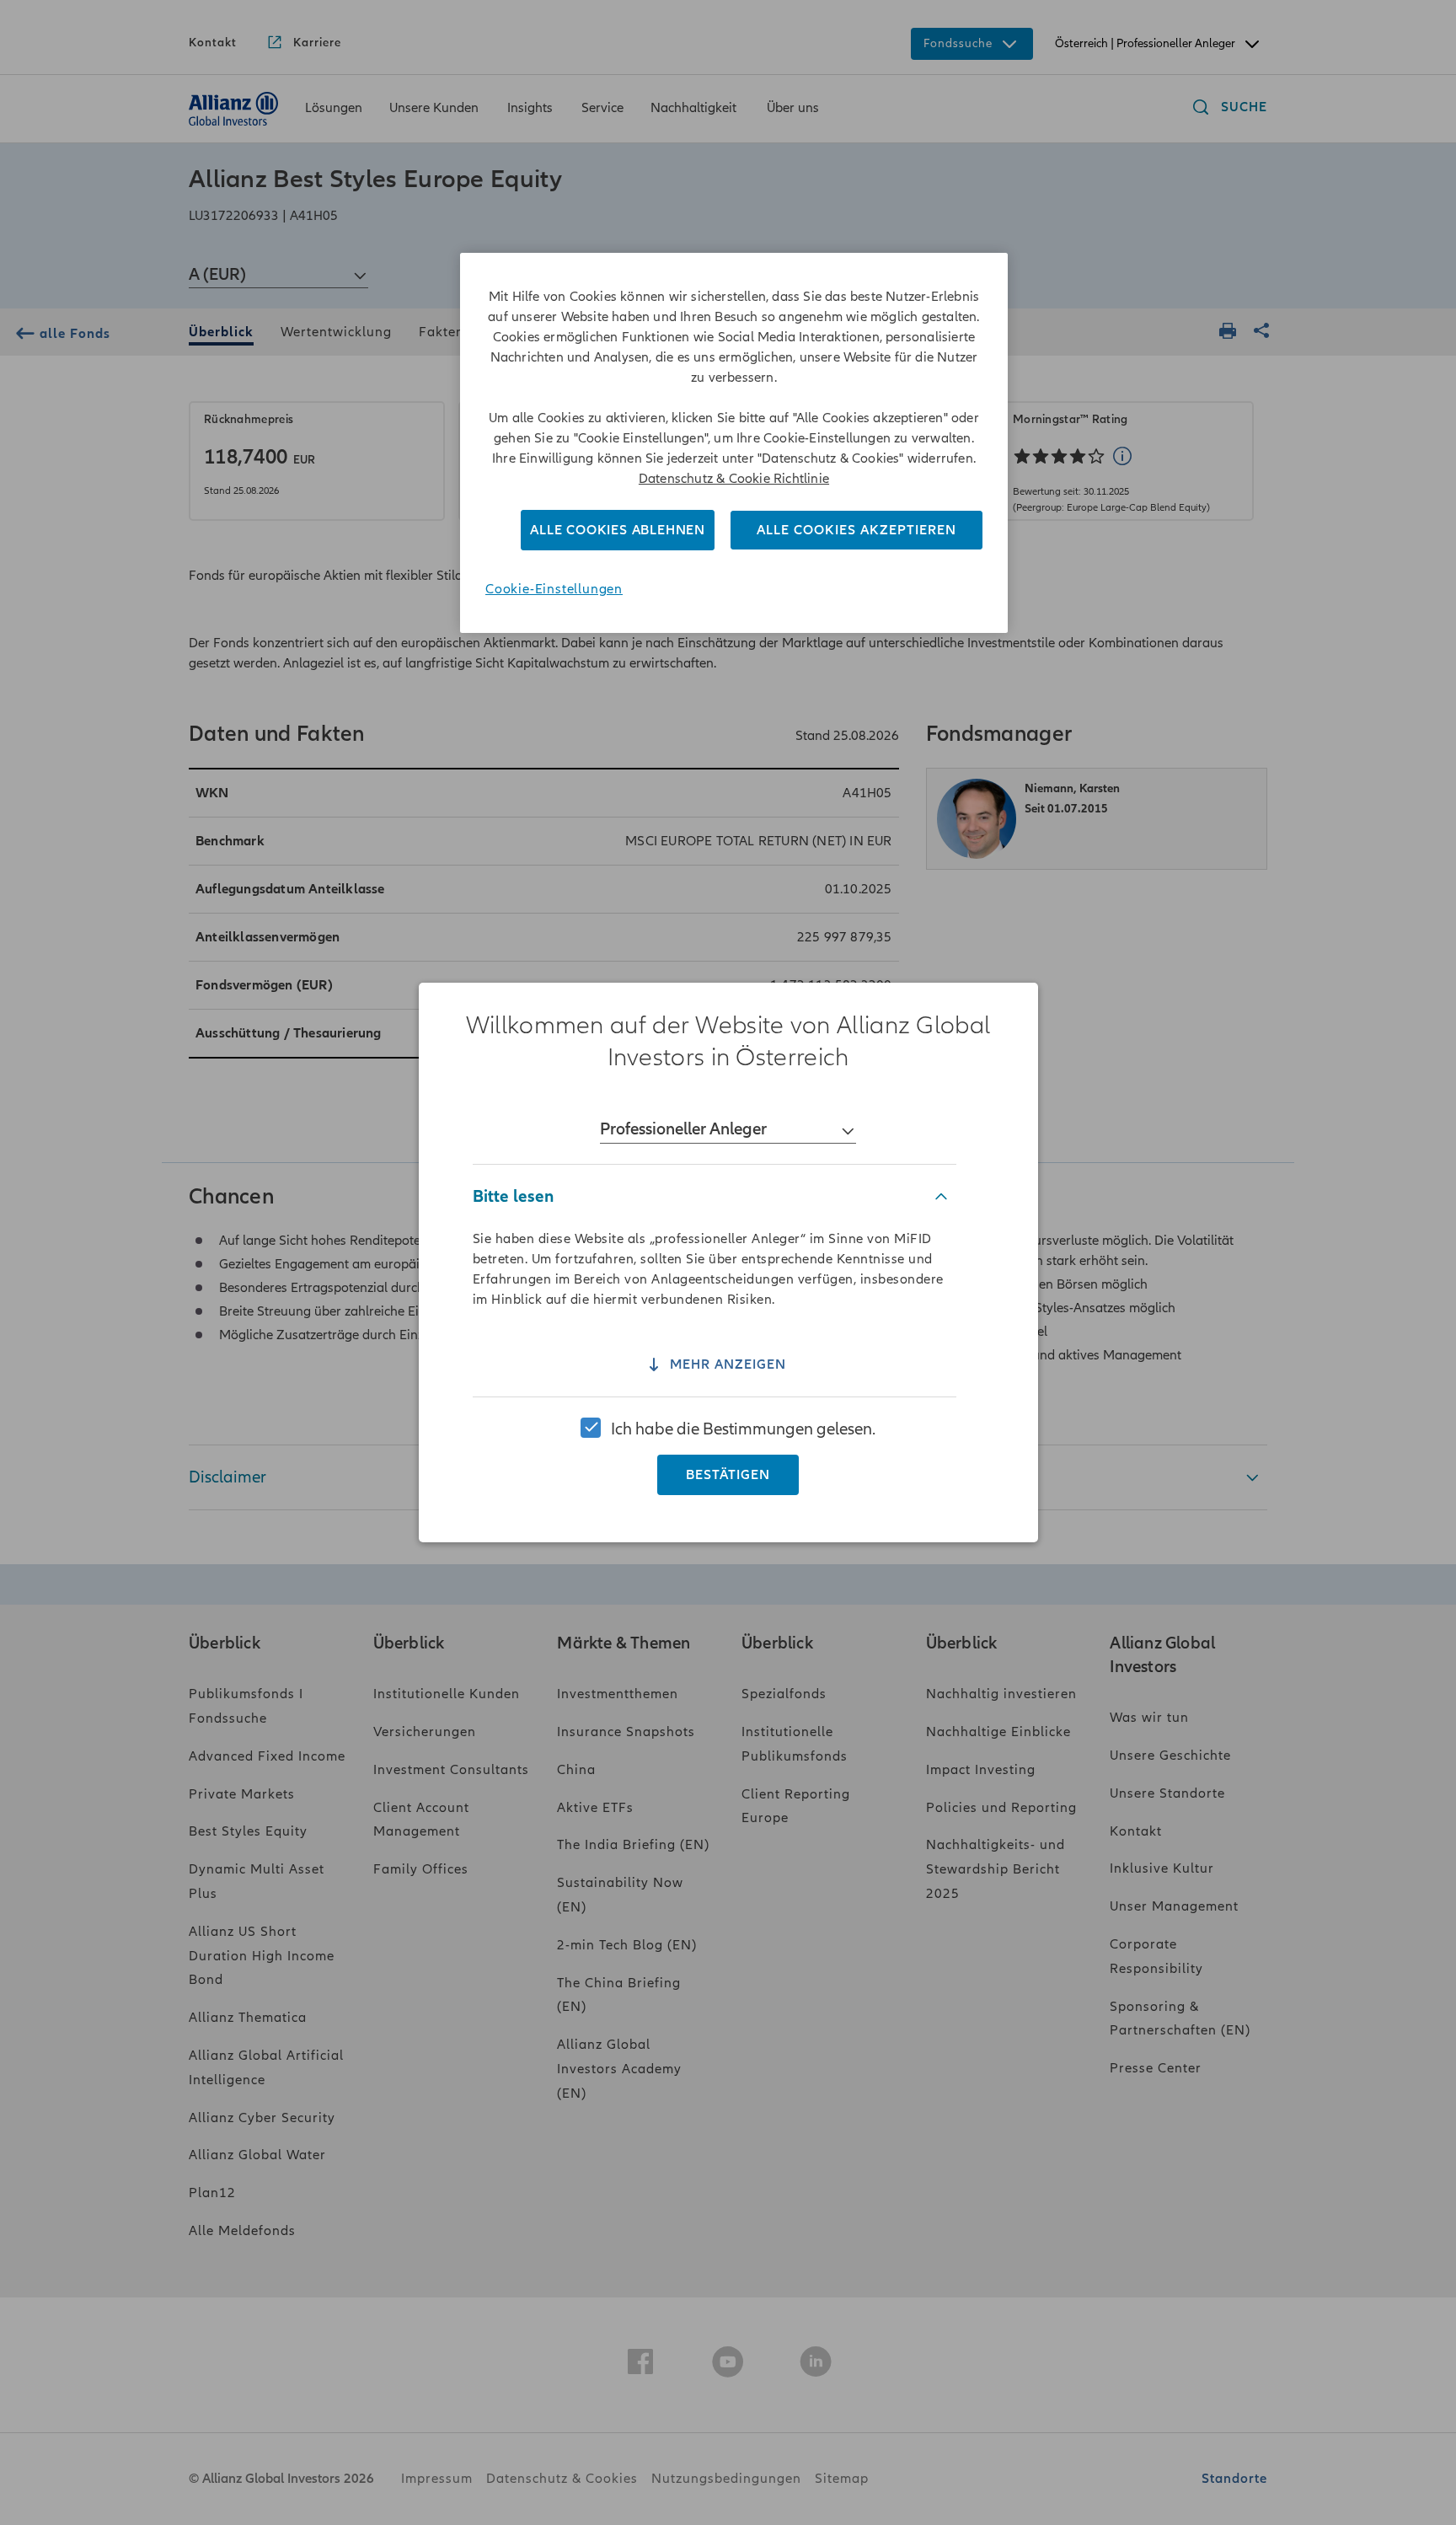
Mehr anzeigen (728, 1365)
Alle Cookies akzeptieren (856, 530)
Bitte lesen (513, 1196)
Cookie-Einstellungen (554, 589)
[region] (728, 1262)
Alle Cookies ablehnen (618, 530)
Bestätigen (728, 1475)
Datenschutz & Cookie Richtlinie (734, 479)
